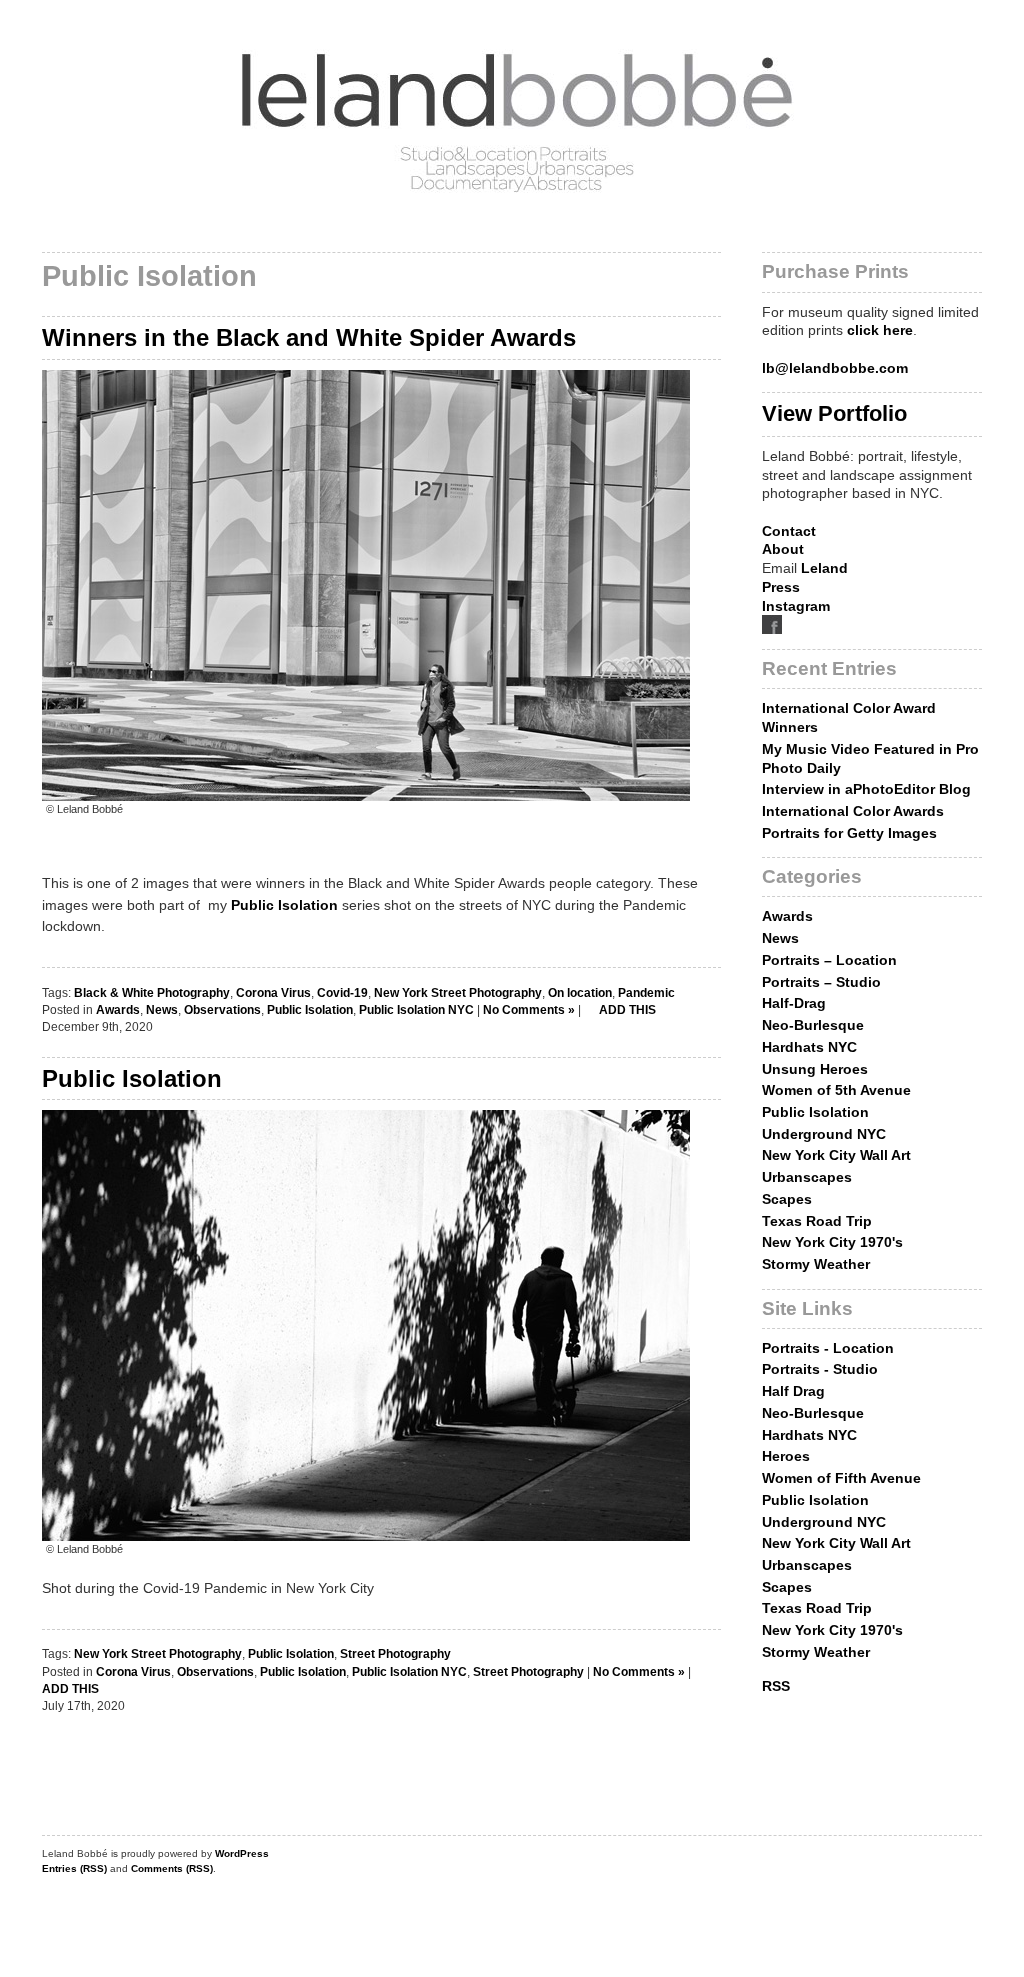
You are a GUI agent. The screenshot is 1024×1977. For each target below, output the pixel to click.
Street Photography (395, 1654)
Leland (824, 568)
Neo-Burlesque (813, 1025)
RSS (776, 1686)
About (783, 549)
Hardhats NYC (809, 1047)
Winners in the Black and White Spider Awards (309, 337)
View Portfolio (834, 413)
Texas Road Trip (817, 1221)
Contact (789, 531)
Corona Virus (273, 993)
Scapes (787, 1199)
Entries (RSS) (74, 1868)
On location (580, 993)
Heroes (786, 1456)
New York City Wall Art (836, 1155)
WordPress (242, 1853)
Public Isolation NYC (416, 1010)
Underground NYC (824, 1134)
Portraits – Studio (821, 982)
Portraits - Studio (820, 1369)
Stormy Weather (816, 1264)
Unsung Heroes (815, 1069)
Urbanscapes (807, 1177)
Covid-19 (342, 993)
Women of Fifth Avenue (841, 1478)
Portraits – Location (829, 960)
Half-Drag (794, 1003)
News (162, 1010)
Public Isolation (284, 905)
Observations (222, 1010)
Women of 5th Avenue (836, 1090)
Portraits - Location (828, 1348)
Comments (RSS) (172, 1868)
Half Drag (793, 1391)
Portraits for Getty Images (849, 833)
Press (781, 587)
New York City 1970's (832, 1242)
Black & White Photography (152, 993)
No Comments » (529, 1010)
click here (880, 330)
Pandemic (646, 993)
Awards (118, 1010)
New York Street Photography (458, 993)
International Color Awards (853, 811)
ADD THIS (626, 1010)
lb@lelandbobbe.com (835, 368)
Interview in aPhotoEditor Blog (866, 789)
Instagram (796, 606)
